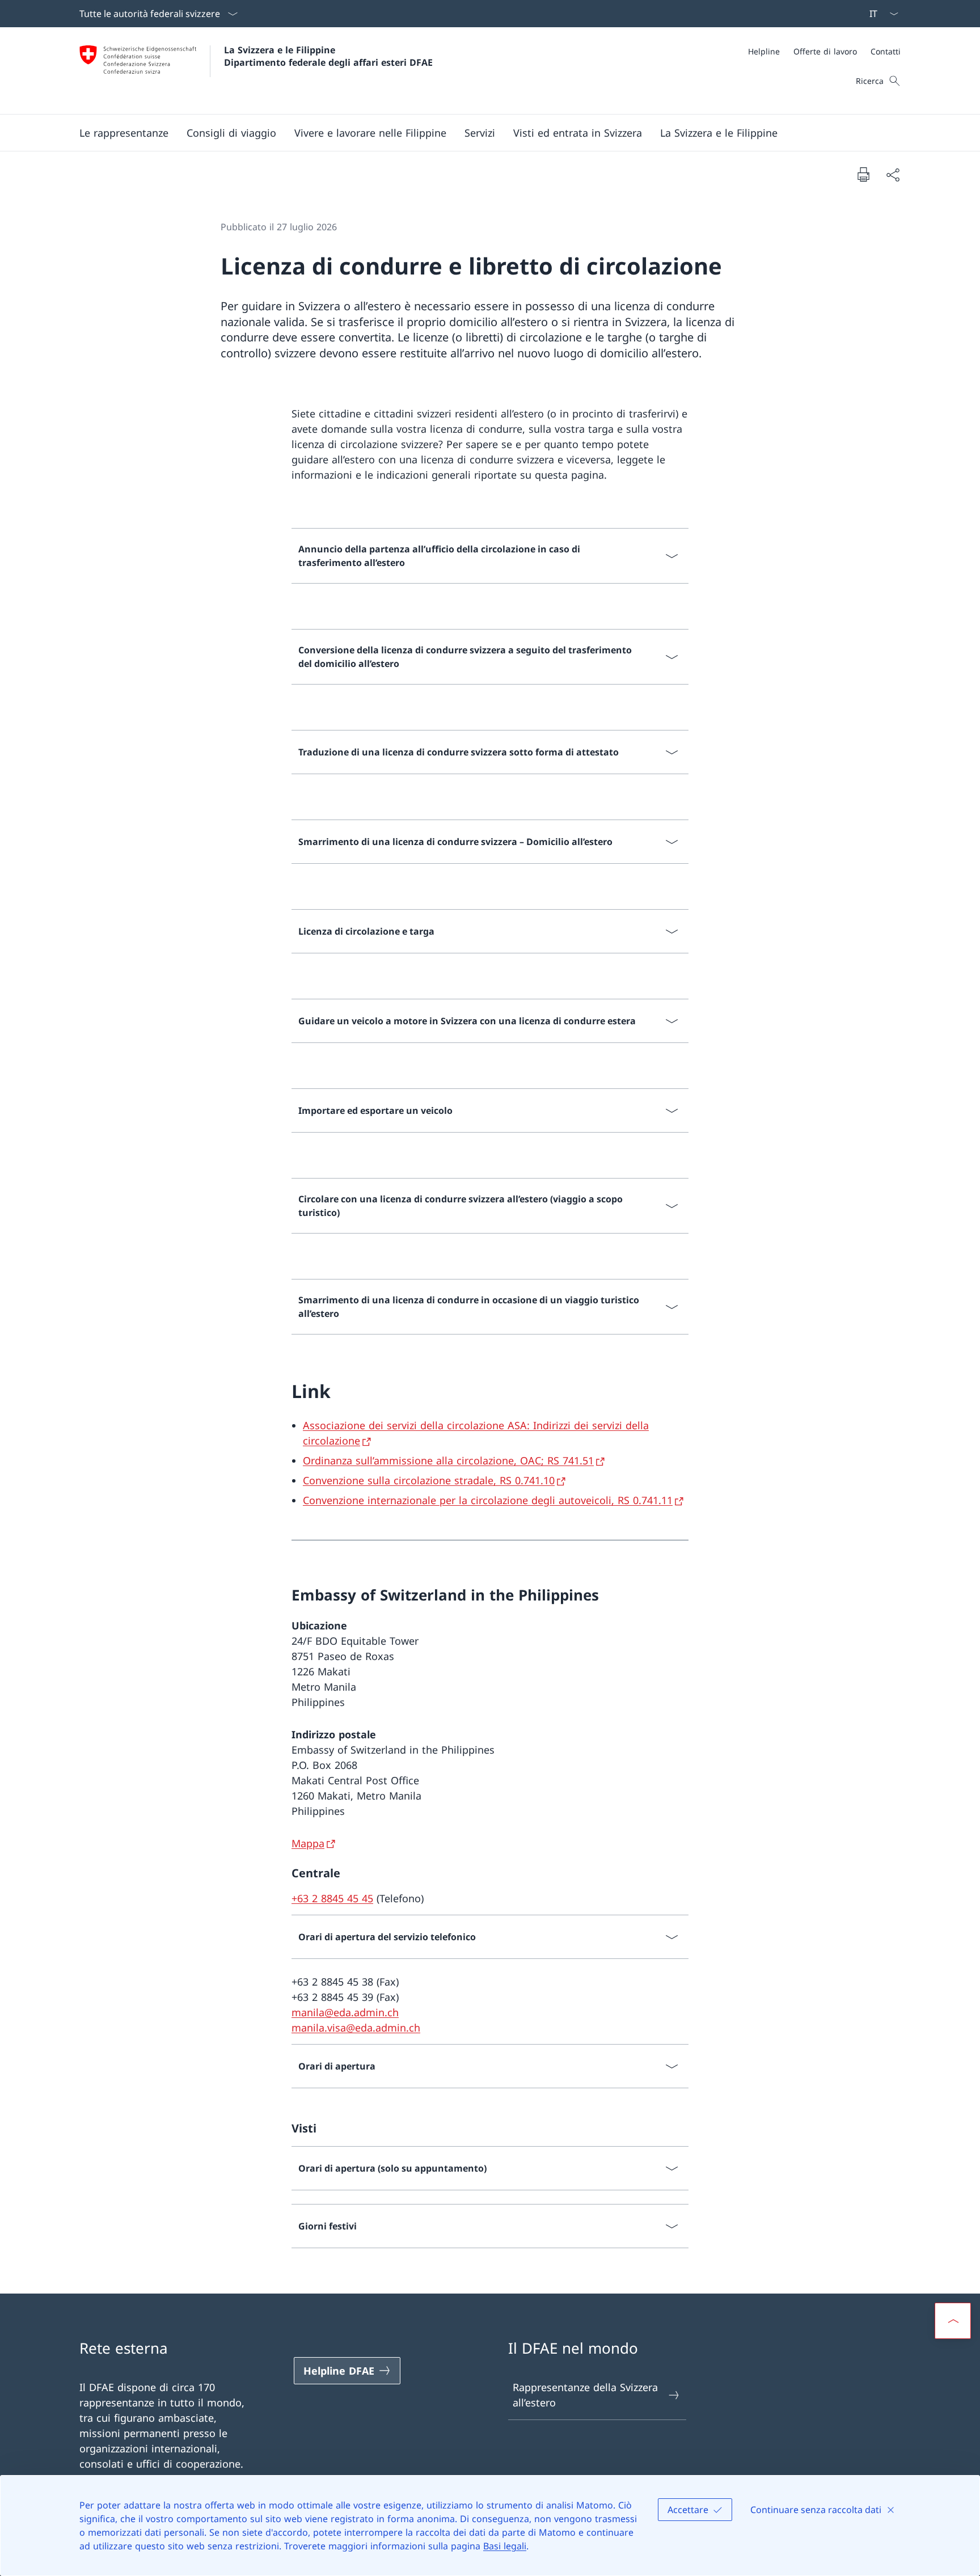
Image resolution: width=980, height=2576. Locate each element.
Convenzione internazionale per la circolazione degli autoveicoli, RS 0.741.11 (488, 1500)
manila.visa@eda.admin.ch (356, 2028)
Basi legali (505, 2546)
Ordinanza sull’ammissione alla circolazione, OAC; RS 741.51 (448, 1460)
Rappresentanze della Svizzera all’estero (585, 2395)
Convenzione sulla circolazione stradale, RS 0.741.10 (429, 1480)
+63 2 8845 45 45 (332, 1898)
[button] (124, 133)
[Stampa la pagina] (863, 174)
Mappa (308, 1843)
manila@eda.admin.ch (345, 2012)
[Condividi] (893, 174)
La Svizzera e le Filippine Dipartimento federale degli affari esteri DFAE (328, 56)
